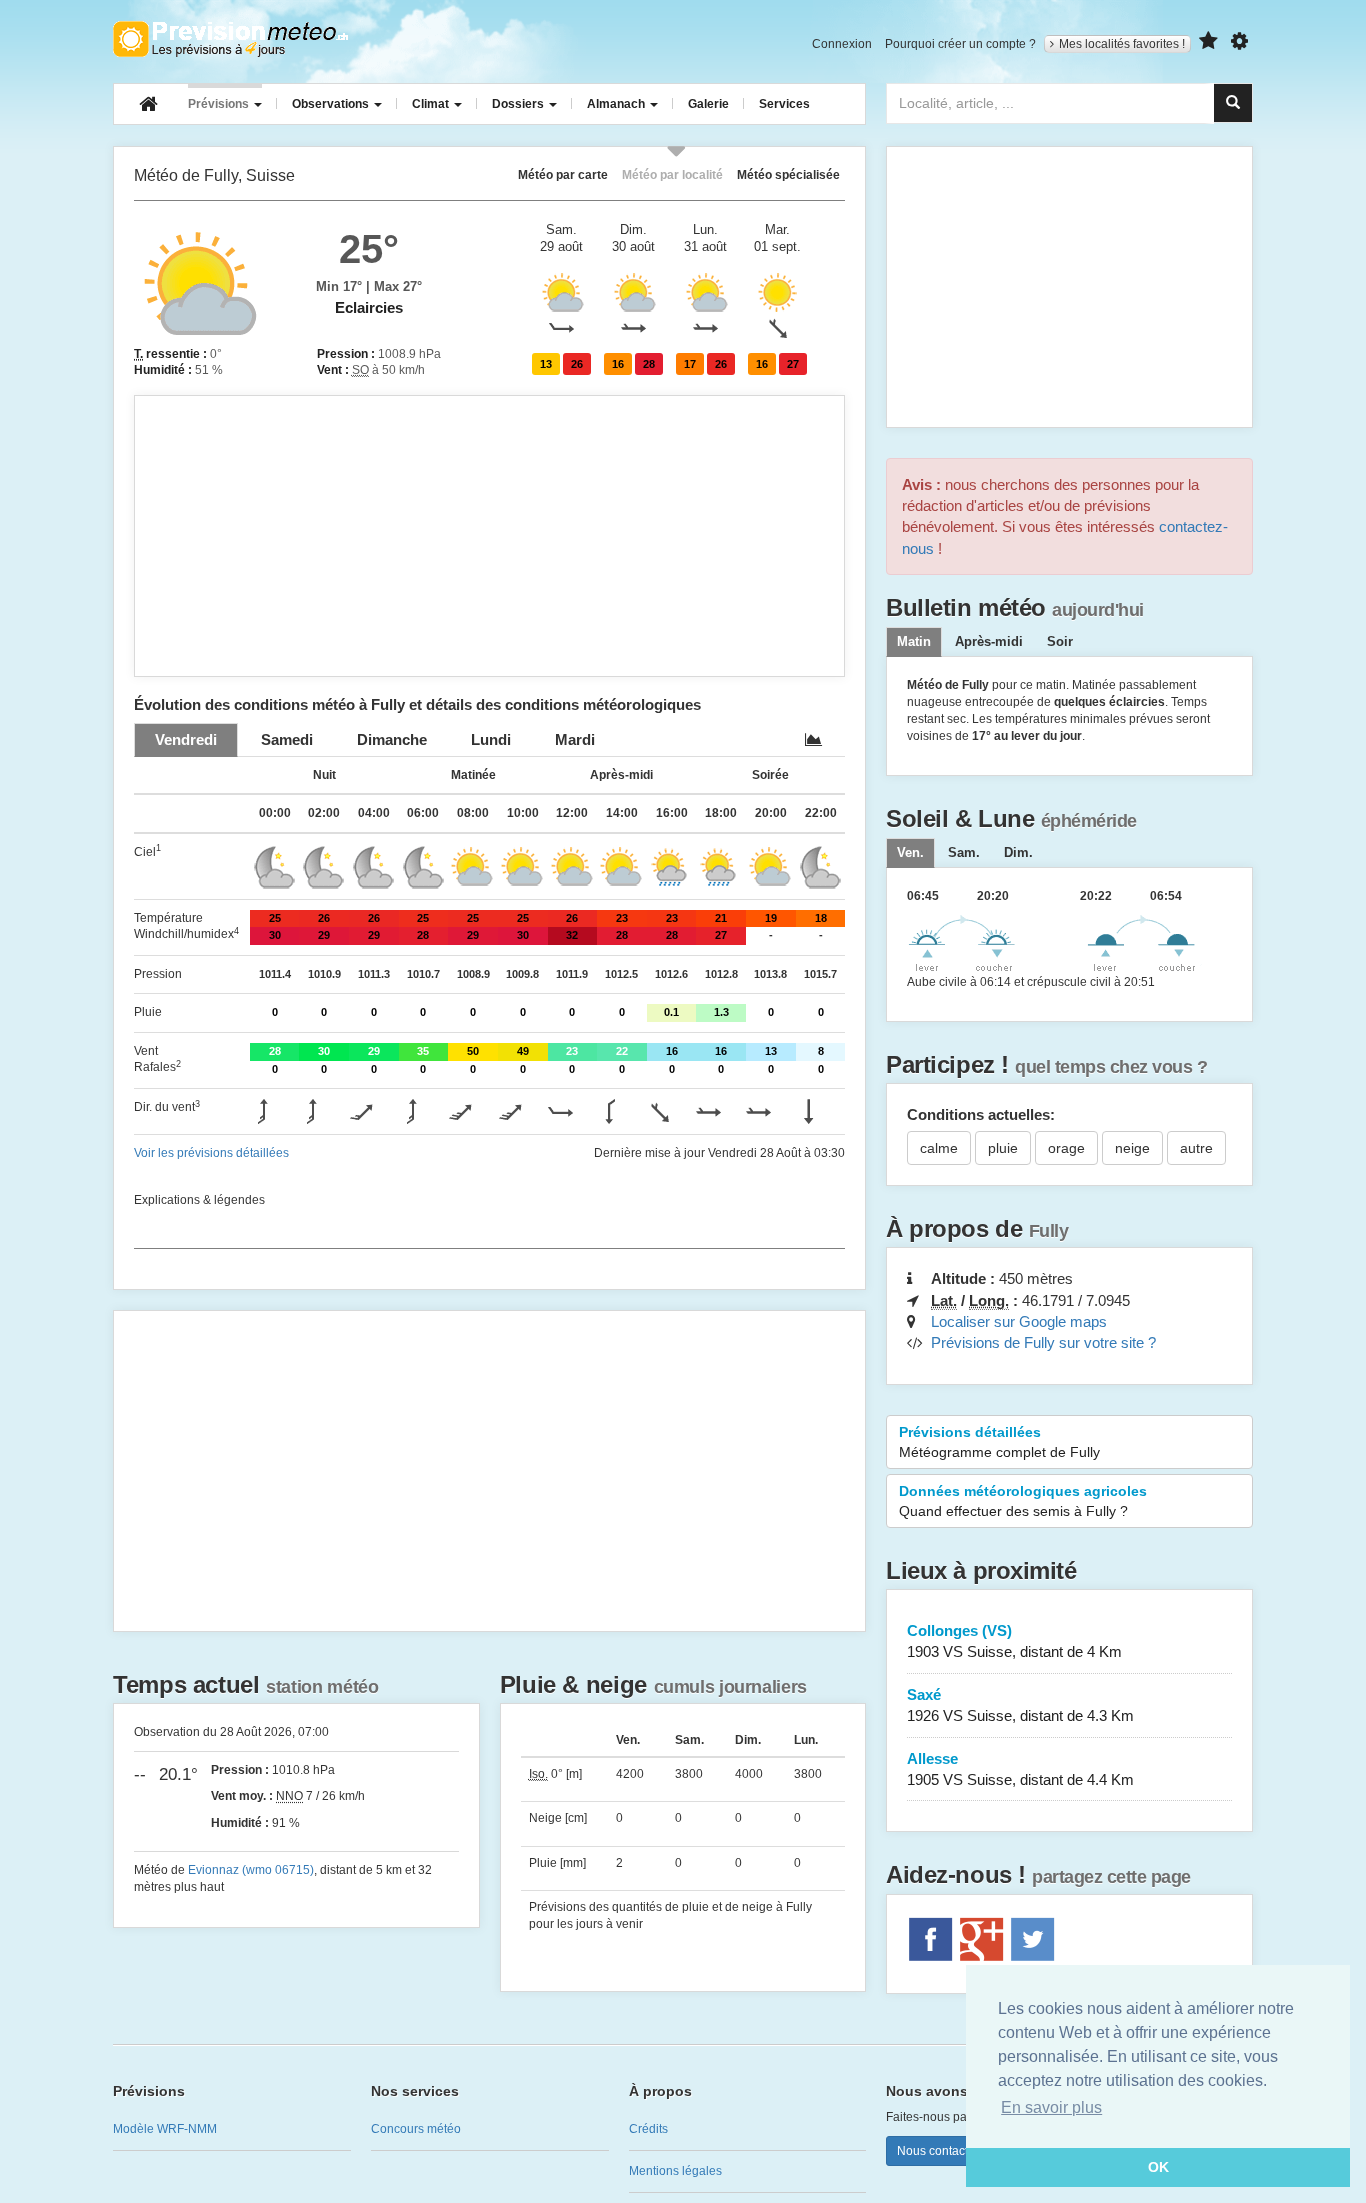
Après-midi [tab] (989, 642)
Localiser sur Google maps (1019, 1321)
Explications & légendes (199, 1200)
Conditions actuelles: (981, 1114)
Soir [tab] (1060, 642)
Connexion (842, 44)
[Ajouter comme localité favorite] (1208, 41)
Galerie (708, 104)
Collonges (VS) (1014, 1641)
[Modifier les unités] (1239, 41)
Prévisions (220, 104)
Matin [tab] (914, 642)
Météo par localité (672, 174)
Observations (332, 104)
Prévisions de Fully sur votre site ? (1043, 1342)
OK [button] (1158, 2167)
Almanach (617, 104)
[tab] (186, 739)
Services (784, 104)
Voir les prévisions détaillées (211, 1153)
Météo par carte (563, 174)
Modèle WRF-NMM (165, 2129)
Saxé (1020, 1705)
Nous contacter (938, 2151)
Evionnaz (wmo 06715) (251, 1870)
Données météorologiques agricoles (1023, 1501)
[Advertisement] (489, 536)
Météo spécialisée (788, 174)
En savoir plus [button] (1051, 2107)
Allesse (1020, 1769)
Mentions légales (675, 2171)
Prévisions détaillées (999, 1442)
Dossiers (519, 104)
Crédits (648, 2129)
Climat (432, 104)
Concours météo (416, 2129)
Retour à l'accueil (230, 39)
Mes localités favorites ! (1122, 44)
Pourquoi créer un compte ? (960, 44)
